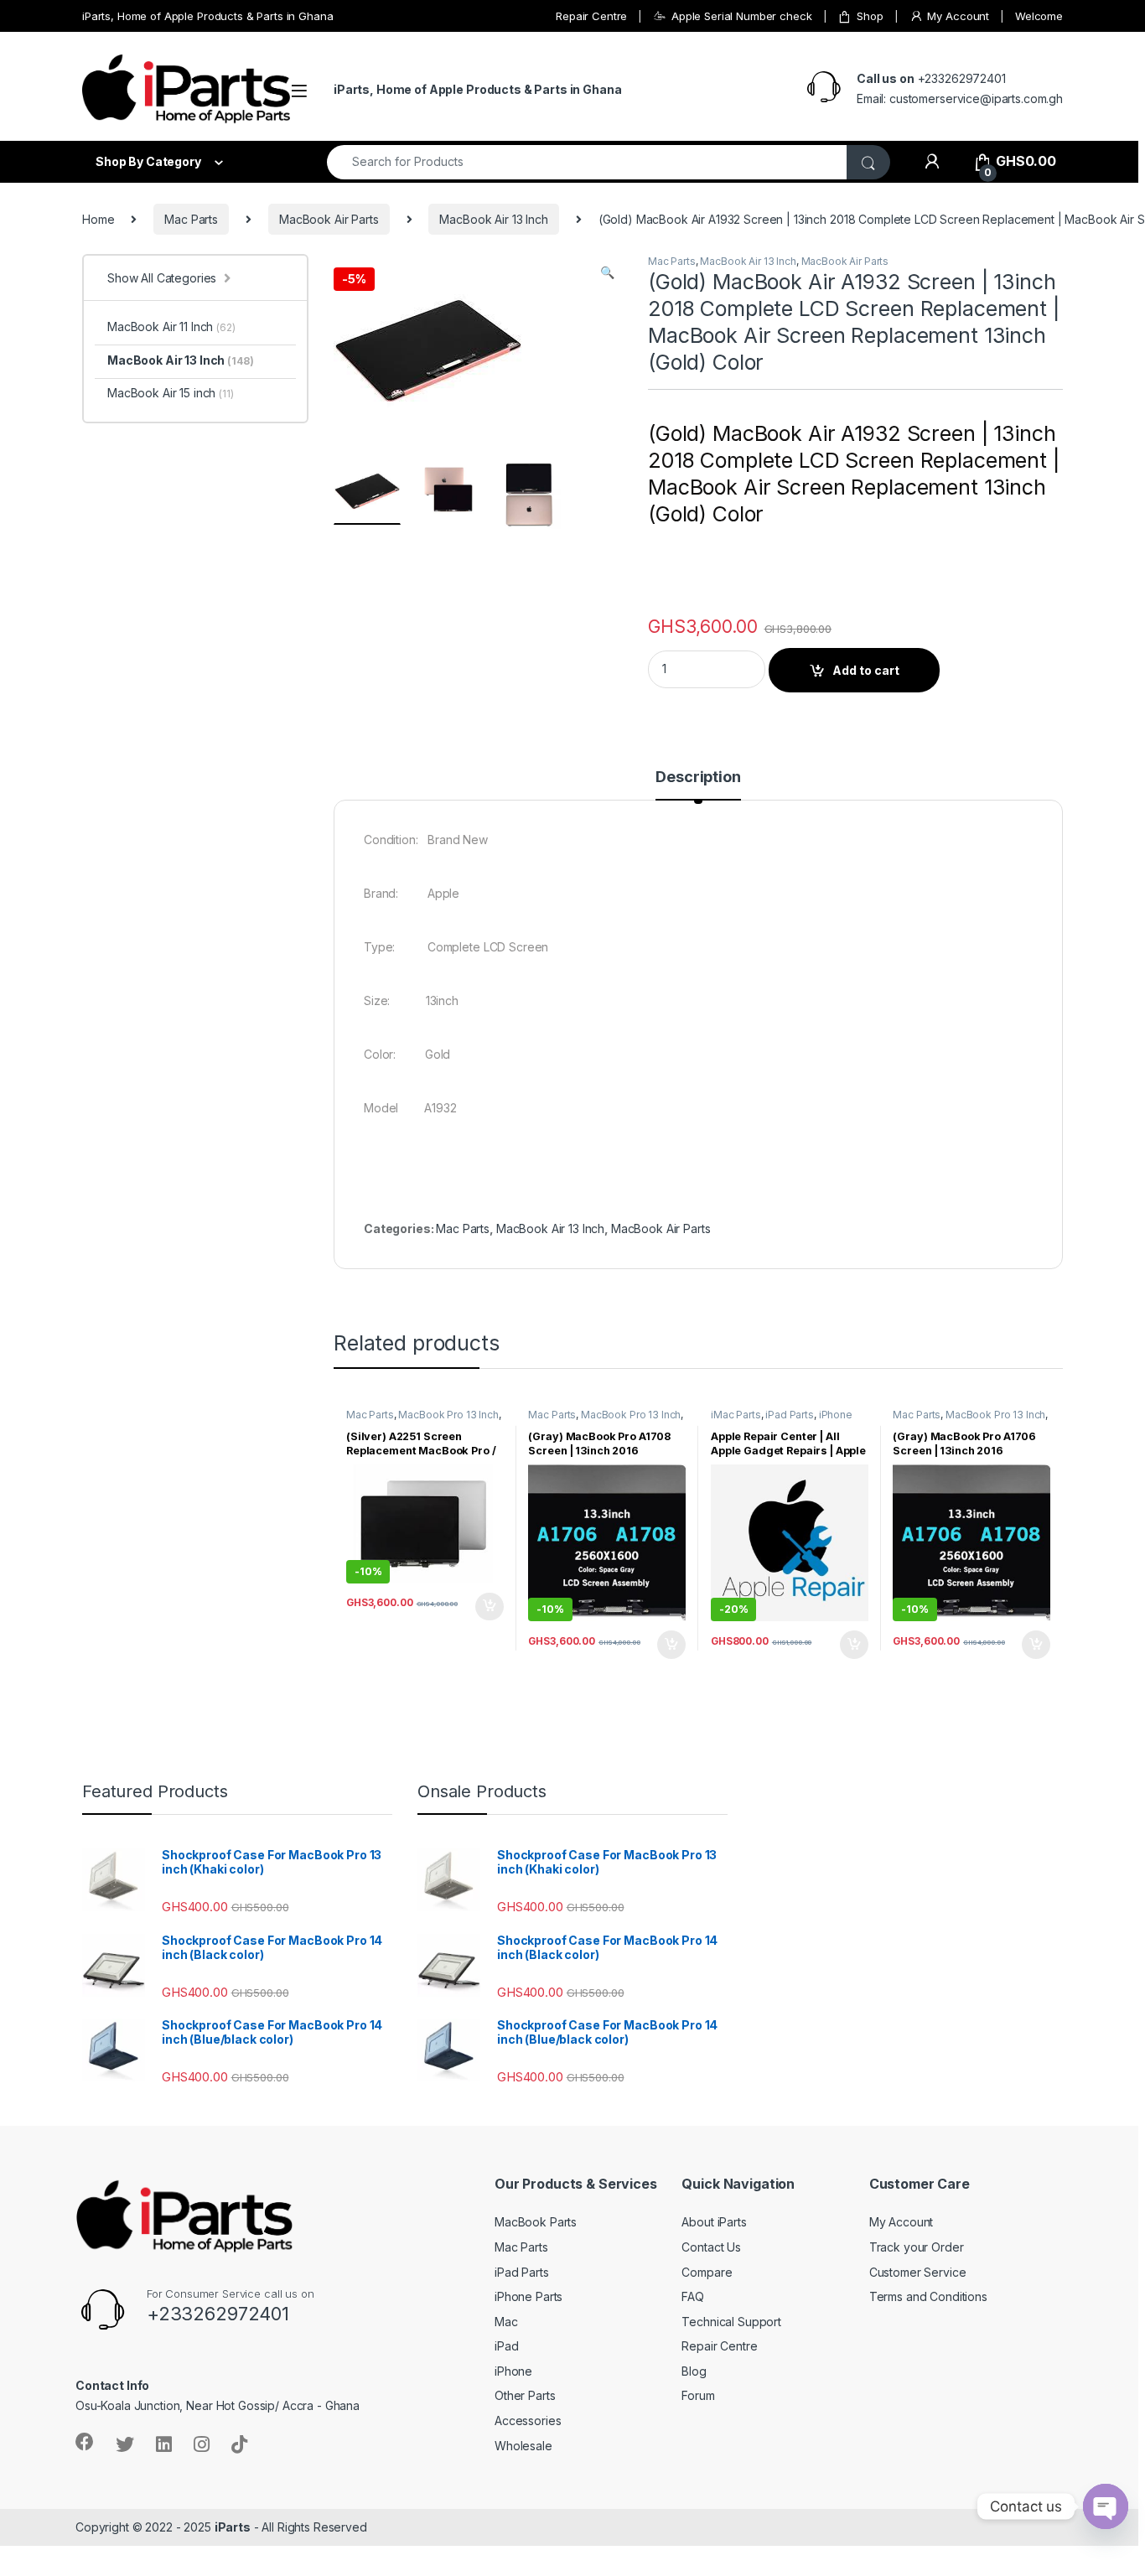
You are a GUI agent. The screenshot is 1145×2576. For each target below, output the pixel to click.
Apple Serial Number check (741, 16)
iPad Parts (790, 1415)
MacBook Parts (536, 2222)
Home (98, 219)
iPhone (513, 2371)
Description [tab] (698, 777)
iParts (233, 2527)
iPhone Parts (528, 2296)
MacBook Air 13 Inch (493, 219)
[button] (607, 272)
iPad (506, 2346)
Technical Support (731, 2322)
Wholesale (523, 2446)
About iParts (714, 2222)
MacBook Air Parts (329, 219)
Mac (506, 2322)
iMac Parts (736, 1415)
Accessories (528, 2421)
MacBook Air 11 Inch (171, 327)
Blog (694, 2371)
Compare (707, 2272)
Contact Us (711, 2247)
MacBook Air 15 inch (171, 393)
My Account (958, 16)
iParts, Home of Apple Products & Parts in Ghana (207, 16)
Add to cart (866, 670)
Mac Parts (191, 219)
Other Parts (525, 2395)
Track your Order (917, 2247)
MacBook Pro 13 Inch (448, 1415)
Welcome (1039, 16)
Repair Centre (591, 16)
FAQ (693, 2296)
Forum (698, 2395)
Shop (870, 16)
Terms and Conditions (928, 2296)
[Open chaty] (1106, 2506)
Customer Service (918, 2272)
